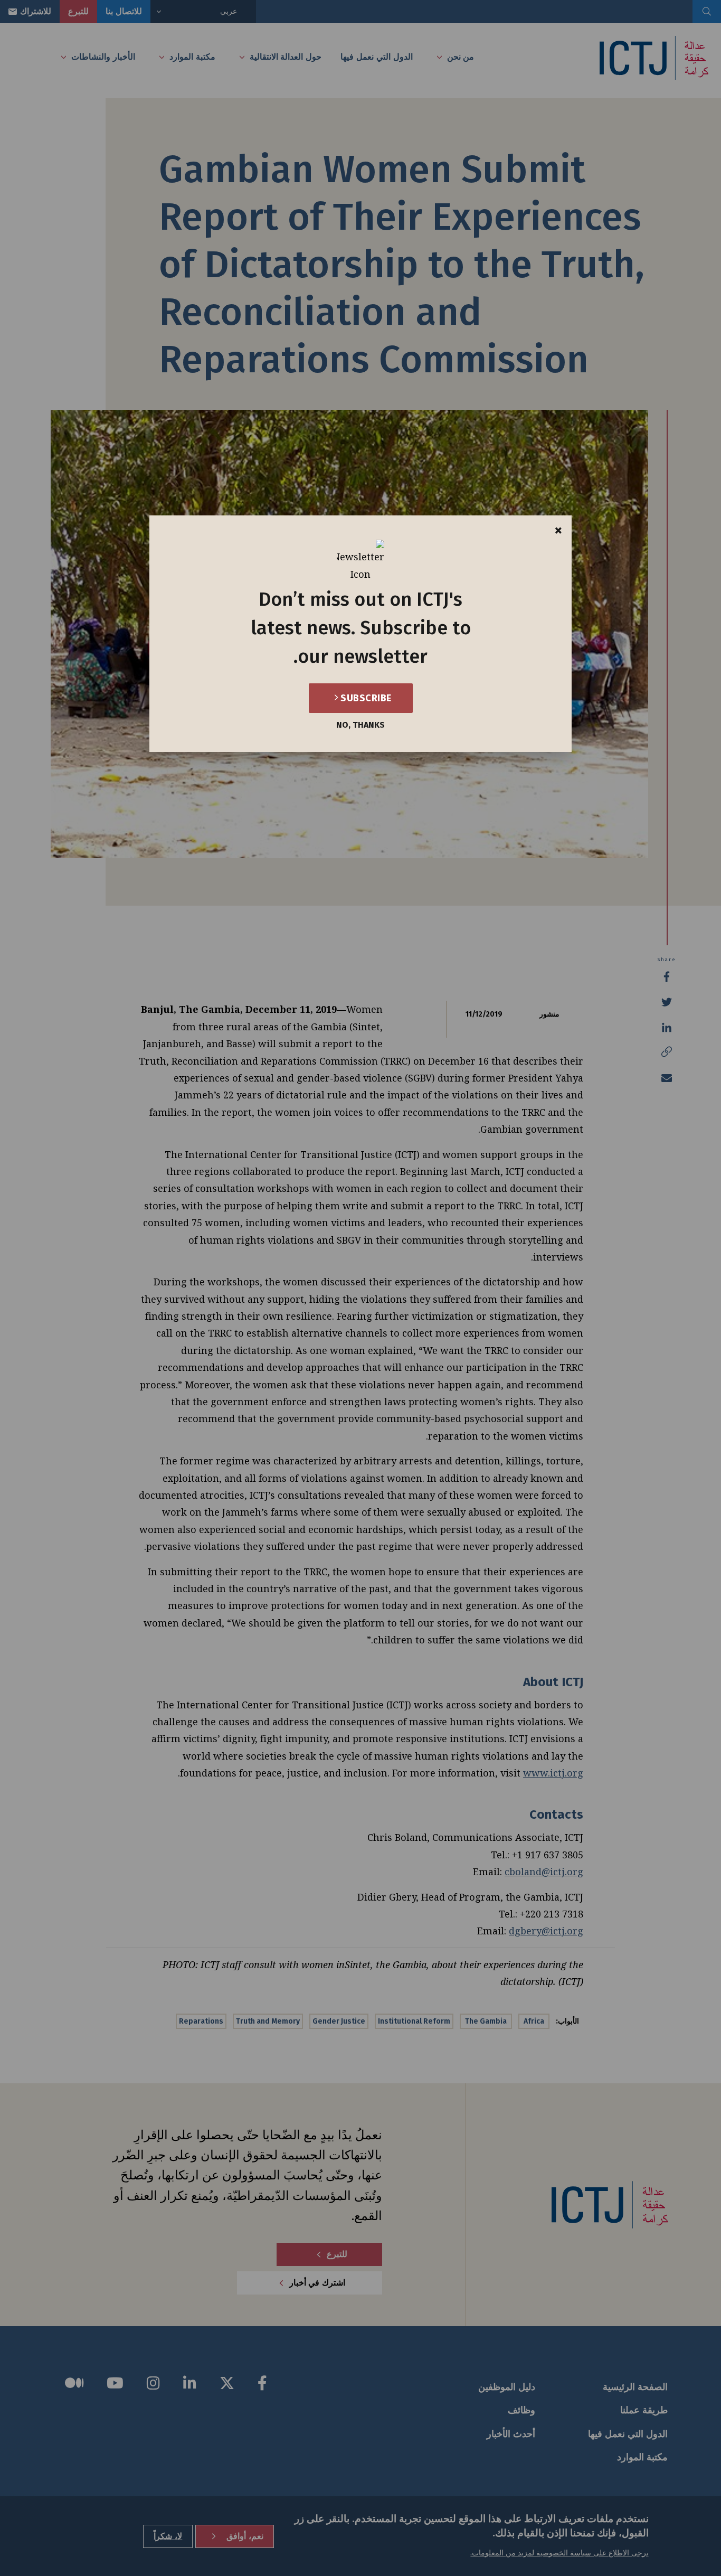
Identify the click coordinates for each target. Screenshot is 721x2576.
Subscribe (365, 698)
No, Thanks (360, 725)
